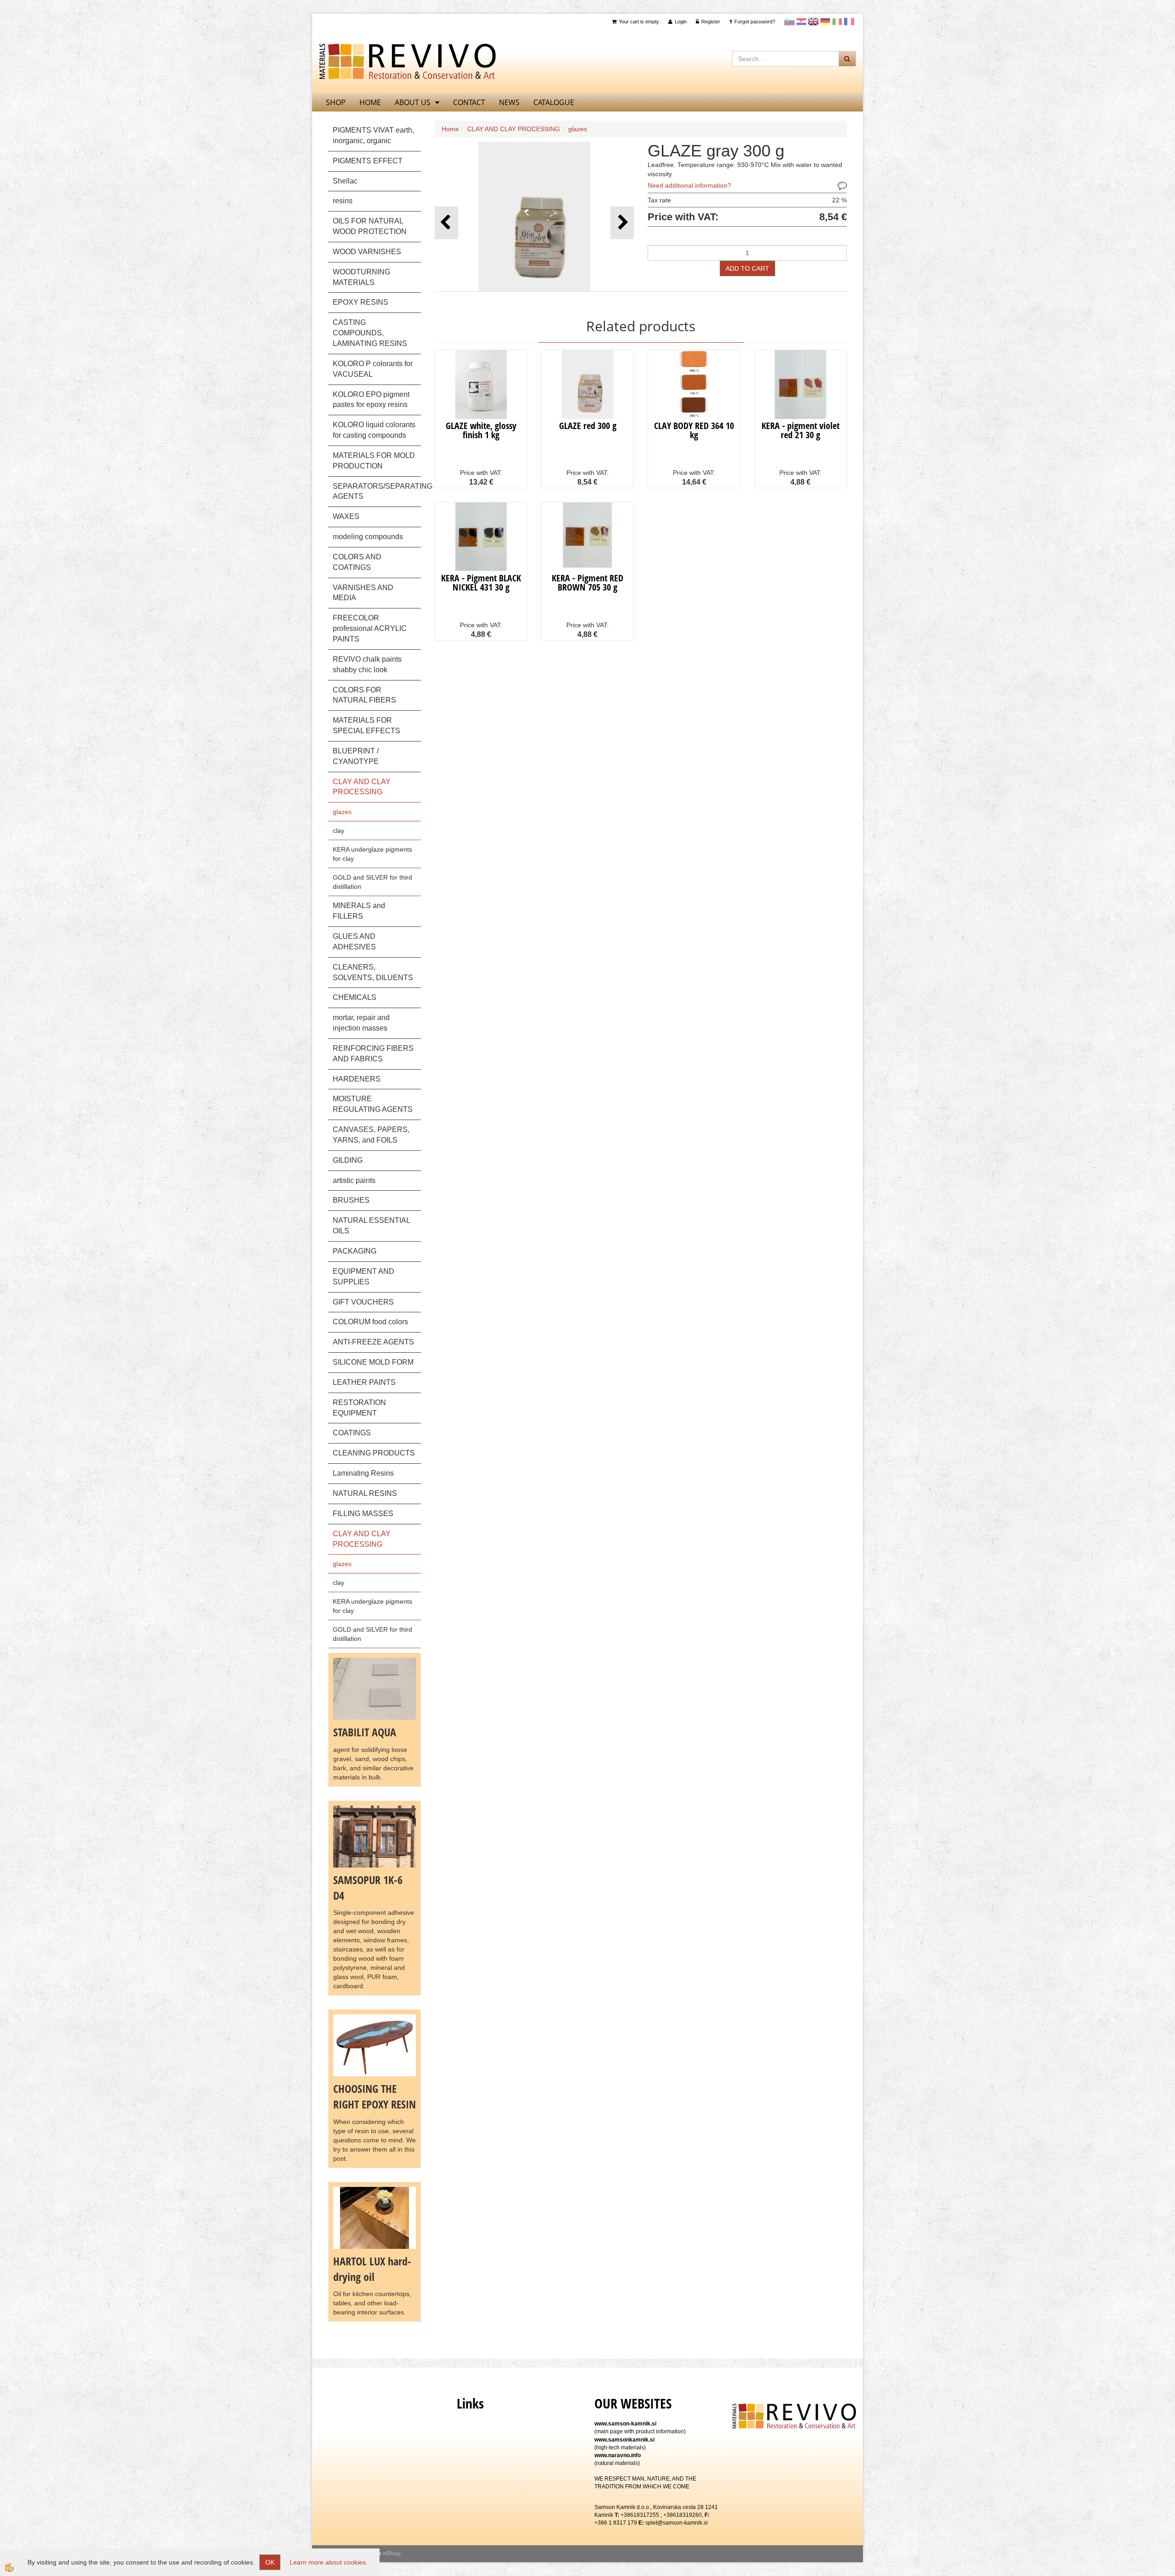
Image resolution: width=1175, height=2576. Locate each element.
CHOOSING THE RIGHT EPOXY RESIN (375, 2096)
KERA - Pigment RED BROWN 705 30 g (587, 583)
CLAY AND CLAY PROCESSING (514, 129)
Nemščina (825, 22)
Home (450, 129)
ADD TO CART (747, 268)
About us (413, 102)
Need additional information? (689, 185)
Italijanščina (837, 22)
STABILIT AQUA (365, 1732)
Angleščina (813, 22)
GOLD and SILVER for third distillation (372, 882)
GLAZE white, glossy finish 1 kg (481, 430)
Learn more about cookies (328, 2562)
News (509, 102)
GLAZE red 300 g (588, 426)
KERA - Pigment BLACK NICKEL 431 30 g (481, 583)
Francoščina (849, 22)
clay (339, 831)
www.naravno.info (618, 2455)
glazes (342, 812)
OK (270, 2562)
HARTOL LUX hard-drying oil (372, 2269)
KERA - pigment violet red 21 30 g (800, 430)
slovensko (789, 22)
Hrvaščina (801, 22)
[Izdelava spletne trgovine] (392, 2554)
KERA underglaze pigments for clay (372, 854)
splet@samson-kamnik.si (677, 2523)
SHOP (336, 102)
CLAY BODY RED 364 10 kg (694, 430)
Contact (469, 102)
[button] (622, 223)
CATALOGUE (554, 102)
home (370, 102)
